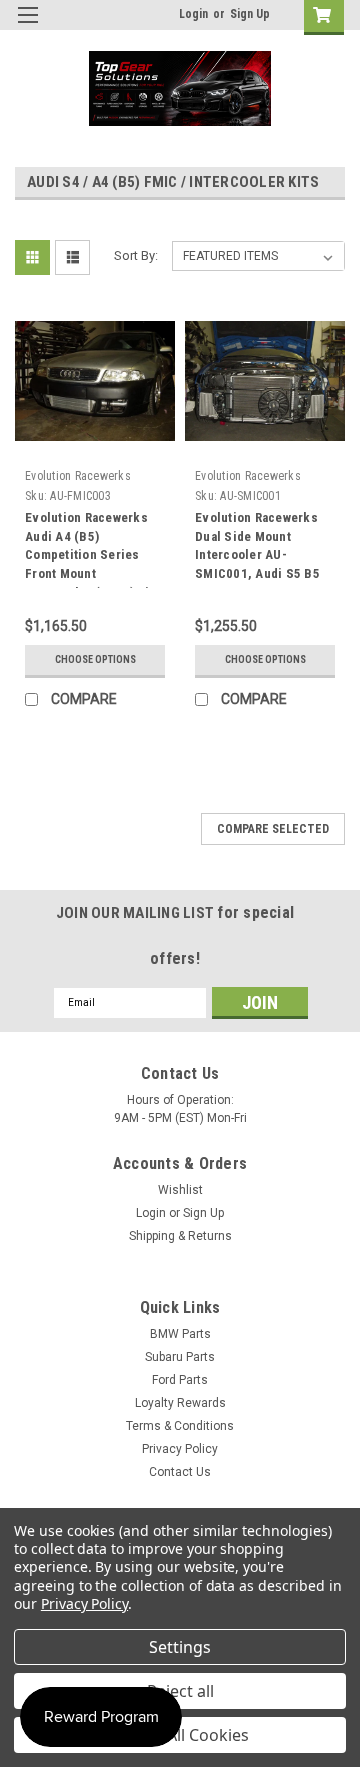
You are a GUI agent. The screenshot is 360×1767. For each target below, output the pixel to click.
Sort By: (136, 255)
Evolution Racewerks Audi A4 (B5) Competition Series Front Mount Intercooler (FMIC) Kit (89, 555)
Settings (180, 1647)
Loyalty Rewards (180, 1403)
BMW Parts (180, 1334)
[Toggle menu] (27, 27)
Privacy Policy (180, 1449)
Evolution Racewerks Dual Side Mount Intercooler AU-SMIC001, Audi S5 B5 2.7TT (257, 555)
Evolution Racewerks (78, 476)
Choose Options (95, 659)
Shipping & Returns (180, 1236)
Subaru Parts (180, 1357)
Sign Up (250, 14)
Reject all (180, 1691)
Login (193, 14)
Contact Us (180, 1472)
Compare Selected (273, 829)
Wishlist (180, 1190)
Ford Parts (180, 1380)
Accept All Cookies (180, 1735)
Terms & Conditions (180, 1426)
